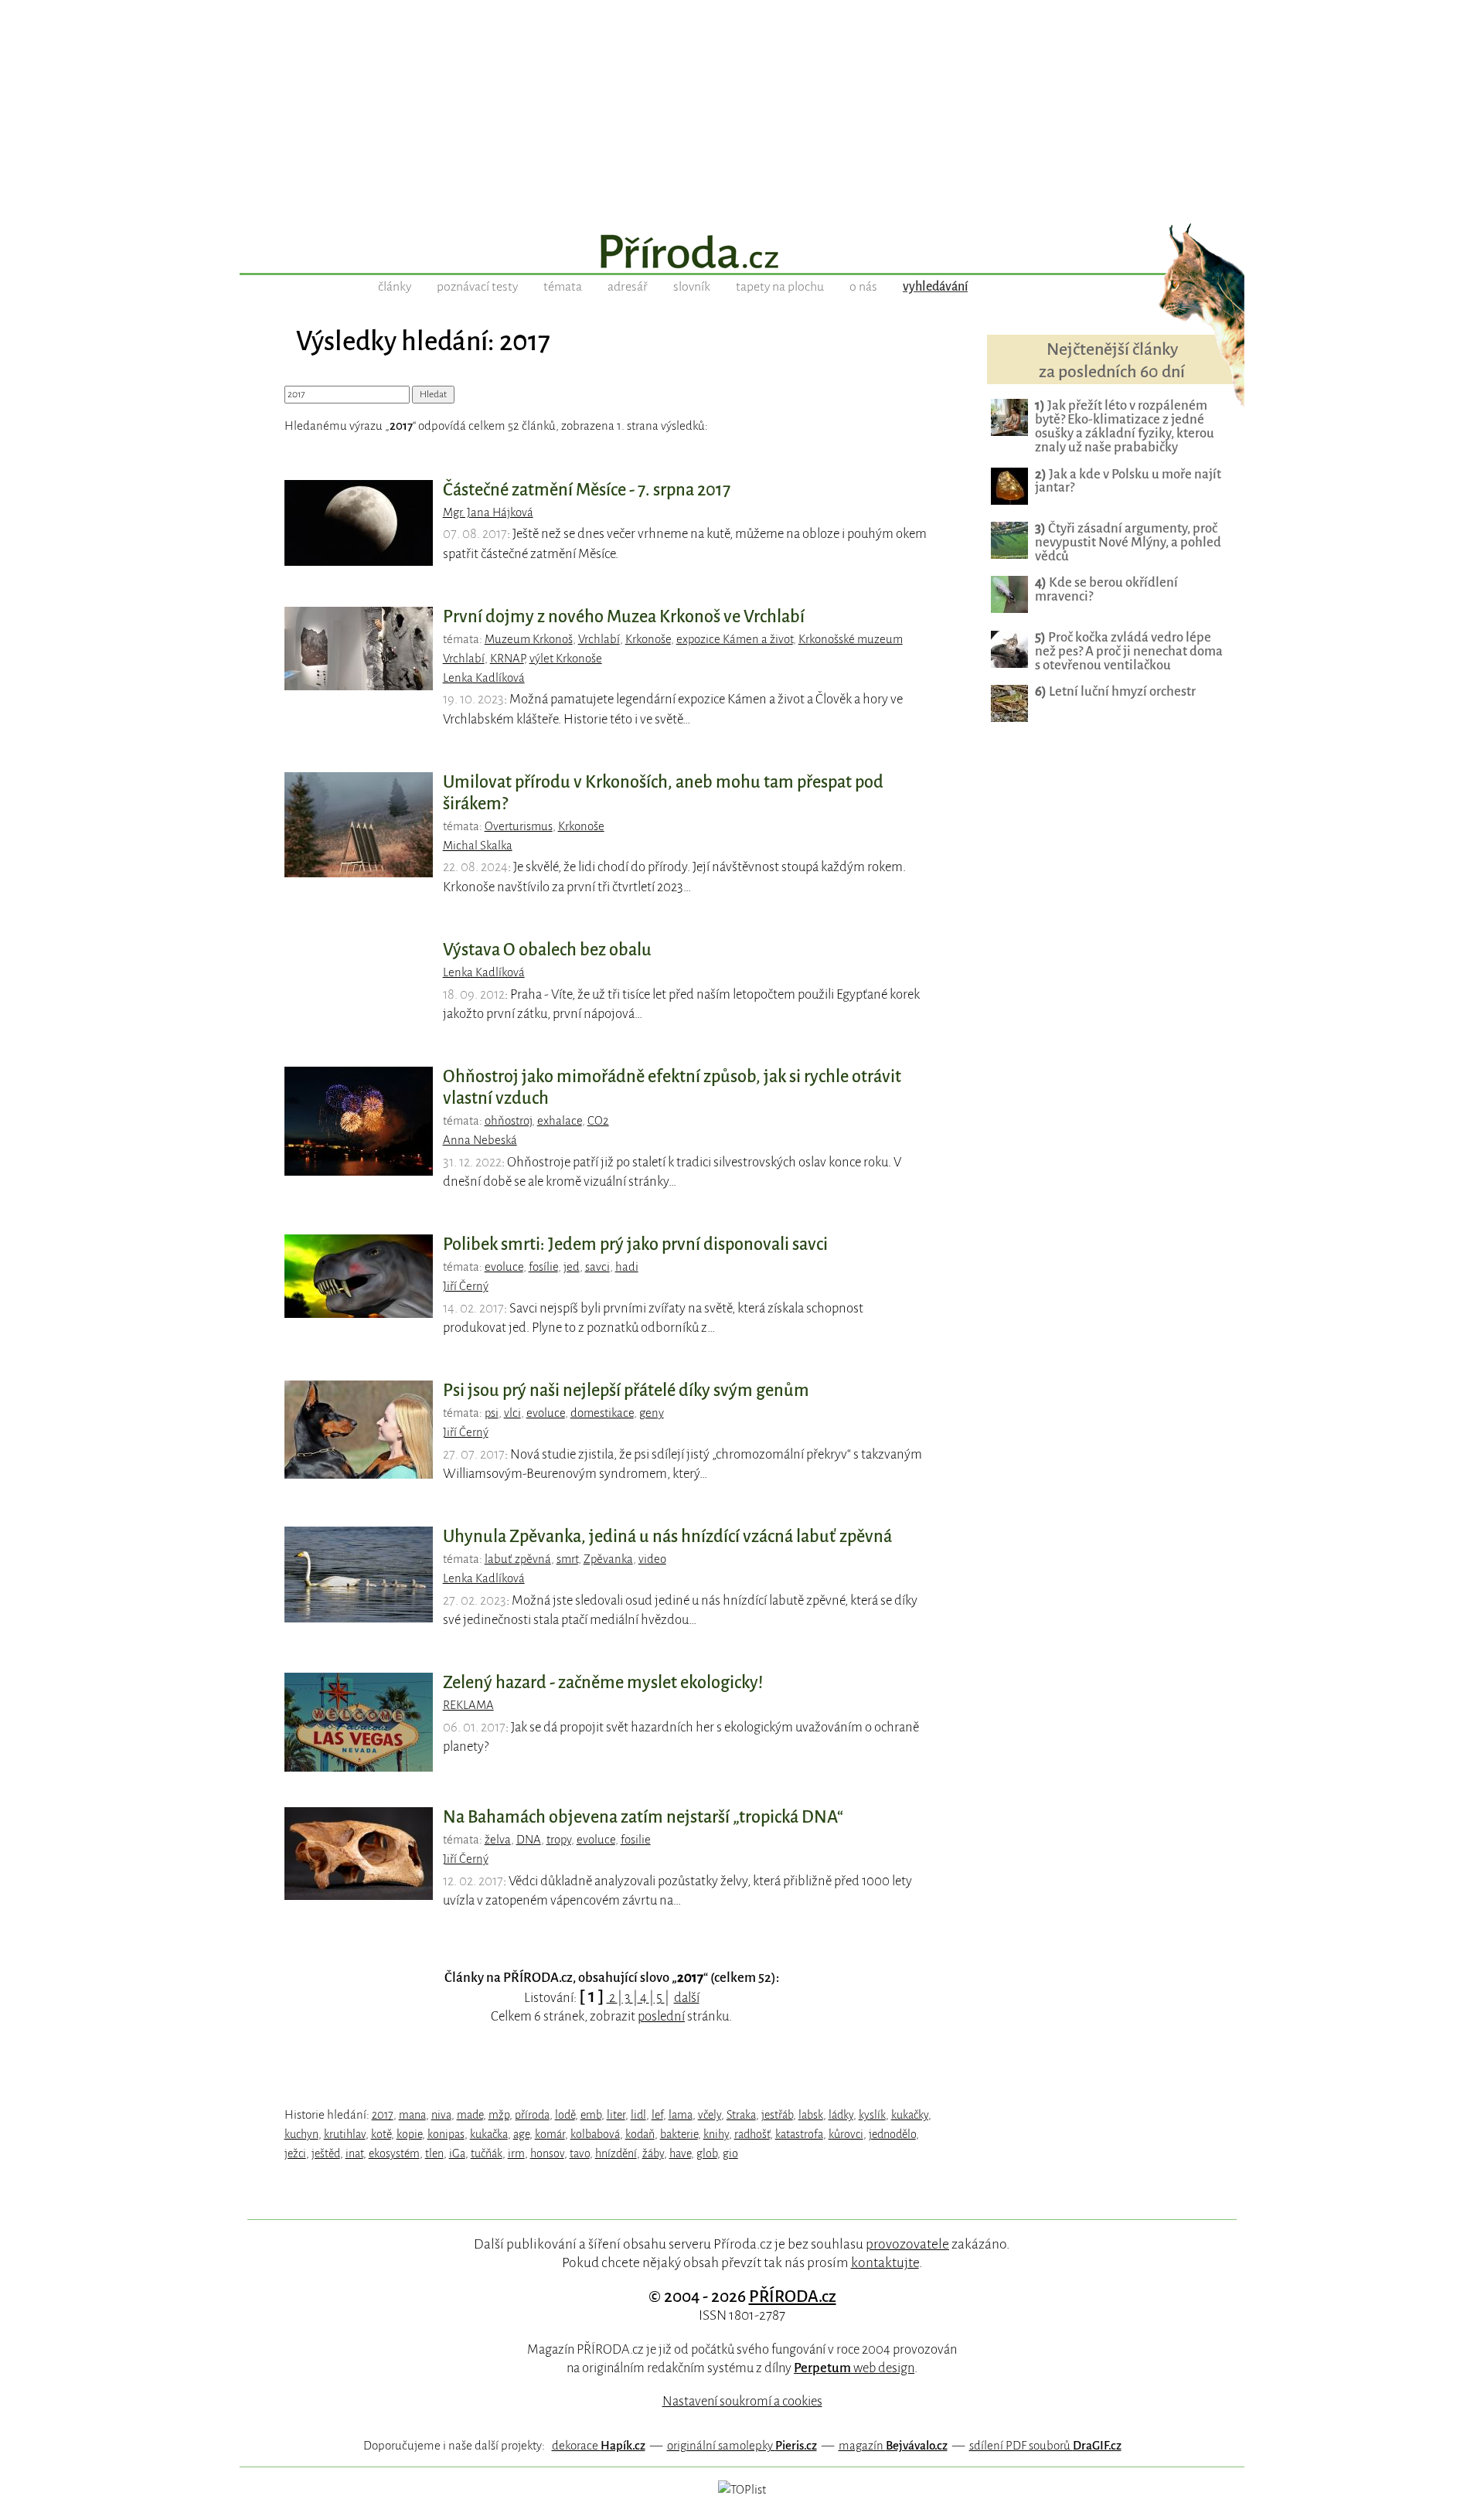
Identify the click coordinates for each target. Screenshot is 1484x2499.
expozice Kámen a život (735, 639)
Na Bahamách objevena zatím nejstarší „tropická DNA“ (643, 1817)
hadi (627, 1267)
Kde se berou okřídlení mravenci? (1106, 589)
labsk (811, 2115)
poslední (661, 2016)
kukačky (910, 2115)
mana (412, 2115)
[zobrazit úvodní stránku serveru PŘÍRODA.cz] (742, 254)
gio (730, 2153)
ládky (841, 2115)
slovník (692, 287)
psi (492, 1413)
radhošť (752, 2134)
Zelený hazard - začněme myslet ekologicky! (603, 1683)
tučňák (487, 2153)
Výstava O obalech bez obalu (547, 950)
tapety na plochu (780, 287)
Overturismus (519, 826)
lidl (638, 2115)
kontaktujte (885, 2262)
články (395, 287)
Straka (741, 2115)
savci (597, 1267)
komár (550, 2134)
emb (591, 2115)
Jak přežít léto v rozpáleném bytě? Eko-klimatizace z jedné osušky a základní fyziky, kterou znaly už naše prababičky (1125, 426)
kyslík (872, 2115)
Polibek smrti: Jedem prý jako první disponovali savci (635, 1244)
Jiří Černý (466, 1286)
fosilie (636, 1840)
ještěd (326, 2153)
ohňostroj (508, 1121)
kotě (381, 2134)
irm (516, 2153)
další (687, 1998)
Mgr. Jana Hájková (488, 512)
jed (572, 1267)
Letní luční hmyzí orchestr (1115, 691)
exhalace (560, 1121)
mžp (499, 2115)
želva (498, 1840)
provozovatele (907, 2244)
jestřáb (777, 2115)
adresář (628, 287)
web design (854, 2368)
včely (710, 2115)
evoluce (504, 1267)
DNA (529, 1840)
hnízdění (616, 2153)
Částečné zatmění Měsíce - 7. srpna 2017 (587, 490)
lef (657, 2115)
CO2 (598, 1121)
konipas (446, 2134)
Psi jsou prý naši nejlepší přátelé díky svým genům (626, 1391)
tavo (580, 2153)
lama (681, 2115)
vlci (512, 1413)
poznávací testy (477, 287)
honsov (547, 2153)
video (652, 1559)
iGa (457, 2153)
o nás (863, 287)
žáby (653, 2153)
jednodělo (892, 2134)
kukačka (489, 2134)
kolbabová (595, 2134)
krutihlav (345, 2134)
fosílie (543, 1267)
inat (354, 2153)
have (680, 2153)
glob (707, 2153)
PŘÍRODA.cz (793, 2296)
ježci (295, 2153)
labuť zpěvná (518, 1559)
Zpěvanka (608, 1559)
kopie (409, 2134)
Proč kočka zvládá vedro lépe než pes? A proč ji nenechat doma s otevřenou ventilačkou (1129, 651)
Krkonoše (648, 639)
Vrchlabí (599, 639)
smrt (567, 1559)
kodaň (640, 2134)
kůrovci (846, 2134)
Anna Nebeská (480, 1140)
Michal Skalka (478, 846)
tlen (434, 2153)
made (470, 2115)
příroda (532, 2115)
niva (441, 2115)
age (521, 2134)
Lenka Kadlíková (484, 678)
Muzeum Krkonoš (529, 639)
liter (616, 2115)
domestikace (602, 1413)
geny (652, 1413)
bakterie (679, 2134)
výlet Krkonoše (566, 659)
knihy (716, 2134)
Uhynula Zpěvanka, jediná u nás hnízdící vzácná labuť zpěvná (667, 1537)
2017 (383, 2115)
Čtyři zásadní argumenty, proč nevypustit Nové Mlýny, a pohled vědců (1128, 542)
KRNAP (507, 659)
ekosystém (394, 2153)
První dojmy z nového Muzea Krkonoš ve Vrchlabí (624, 617)
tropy (559, 1840)
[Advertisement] (742, 108)
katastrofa (799, 2134)
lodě (565, 2115)
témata (563, 287)
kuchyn (301, 2134)
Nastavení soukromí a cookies (742, 2401)
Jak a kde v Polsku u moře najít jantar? (1128, 481)
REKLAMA (468, 1705)
